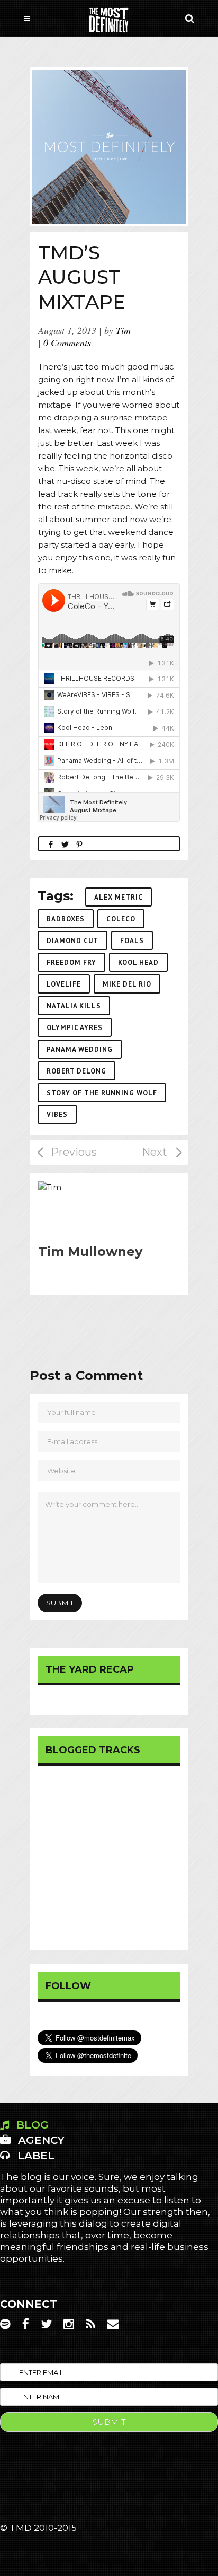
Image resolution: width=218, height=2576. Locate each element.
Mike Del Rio (127, 984)
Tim (123, 330)
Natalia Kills (74, 1006)
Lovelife (64, 984)
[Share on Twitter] (65, 844)
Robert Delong (76, 1071)
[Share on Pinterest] (79, 844)
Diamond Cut (72, 941)
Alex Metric (119, 897)
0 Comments (67, 342)
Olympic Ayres (75, 1028)
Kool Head (138, 962)
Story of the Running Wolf (102, 1093)
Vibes (57, 1115)
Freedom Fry (71, 962)
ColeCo (121, 919)
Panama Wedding (80, 1049)
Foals (132, 941)
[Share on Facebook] (51, 844)
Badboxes (66, 919)
